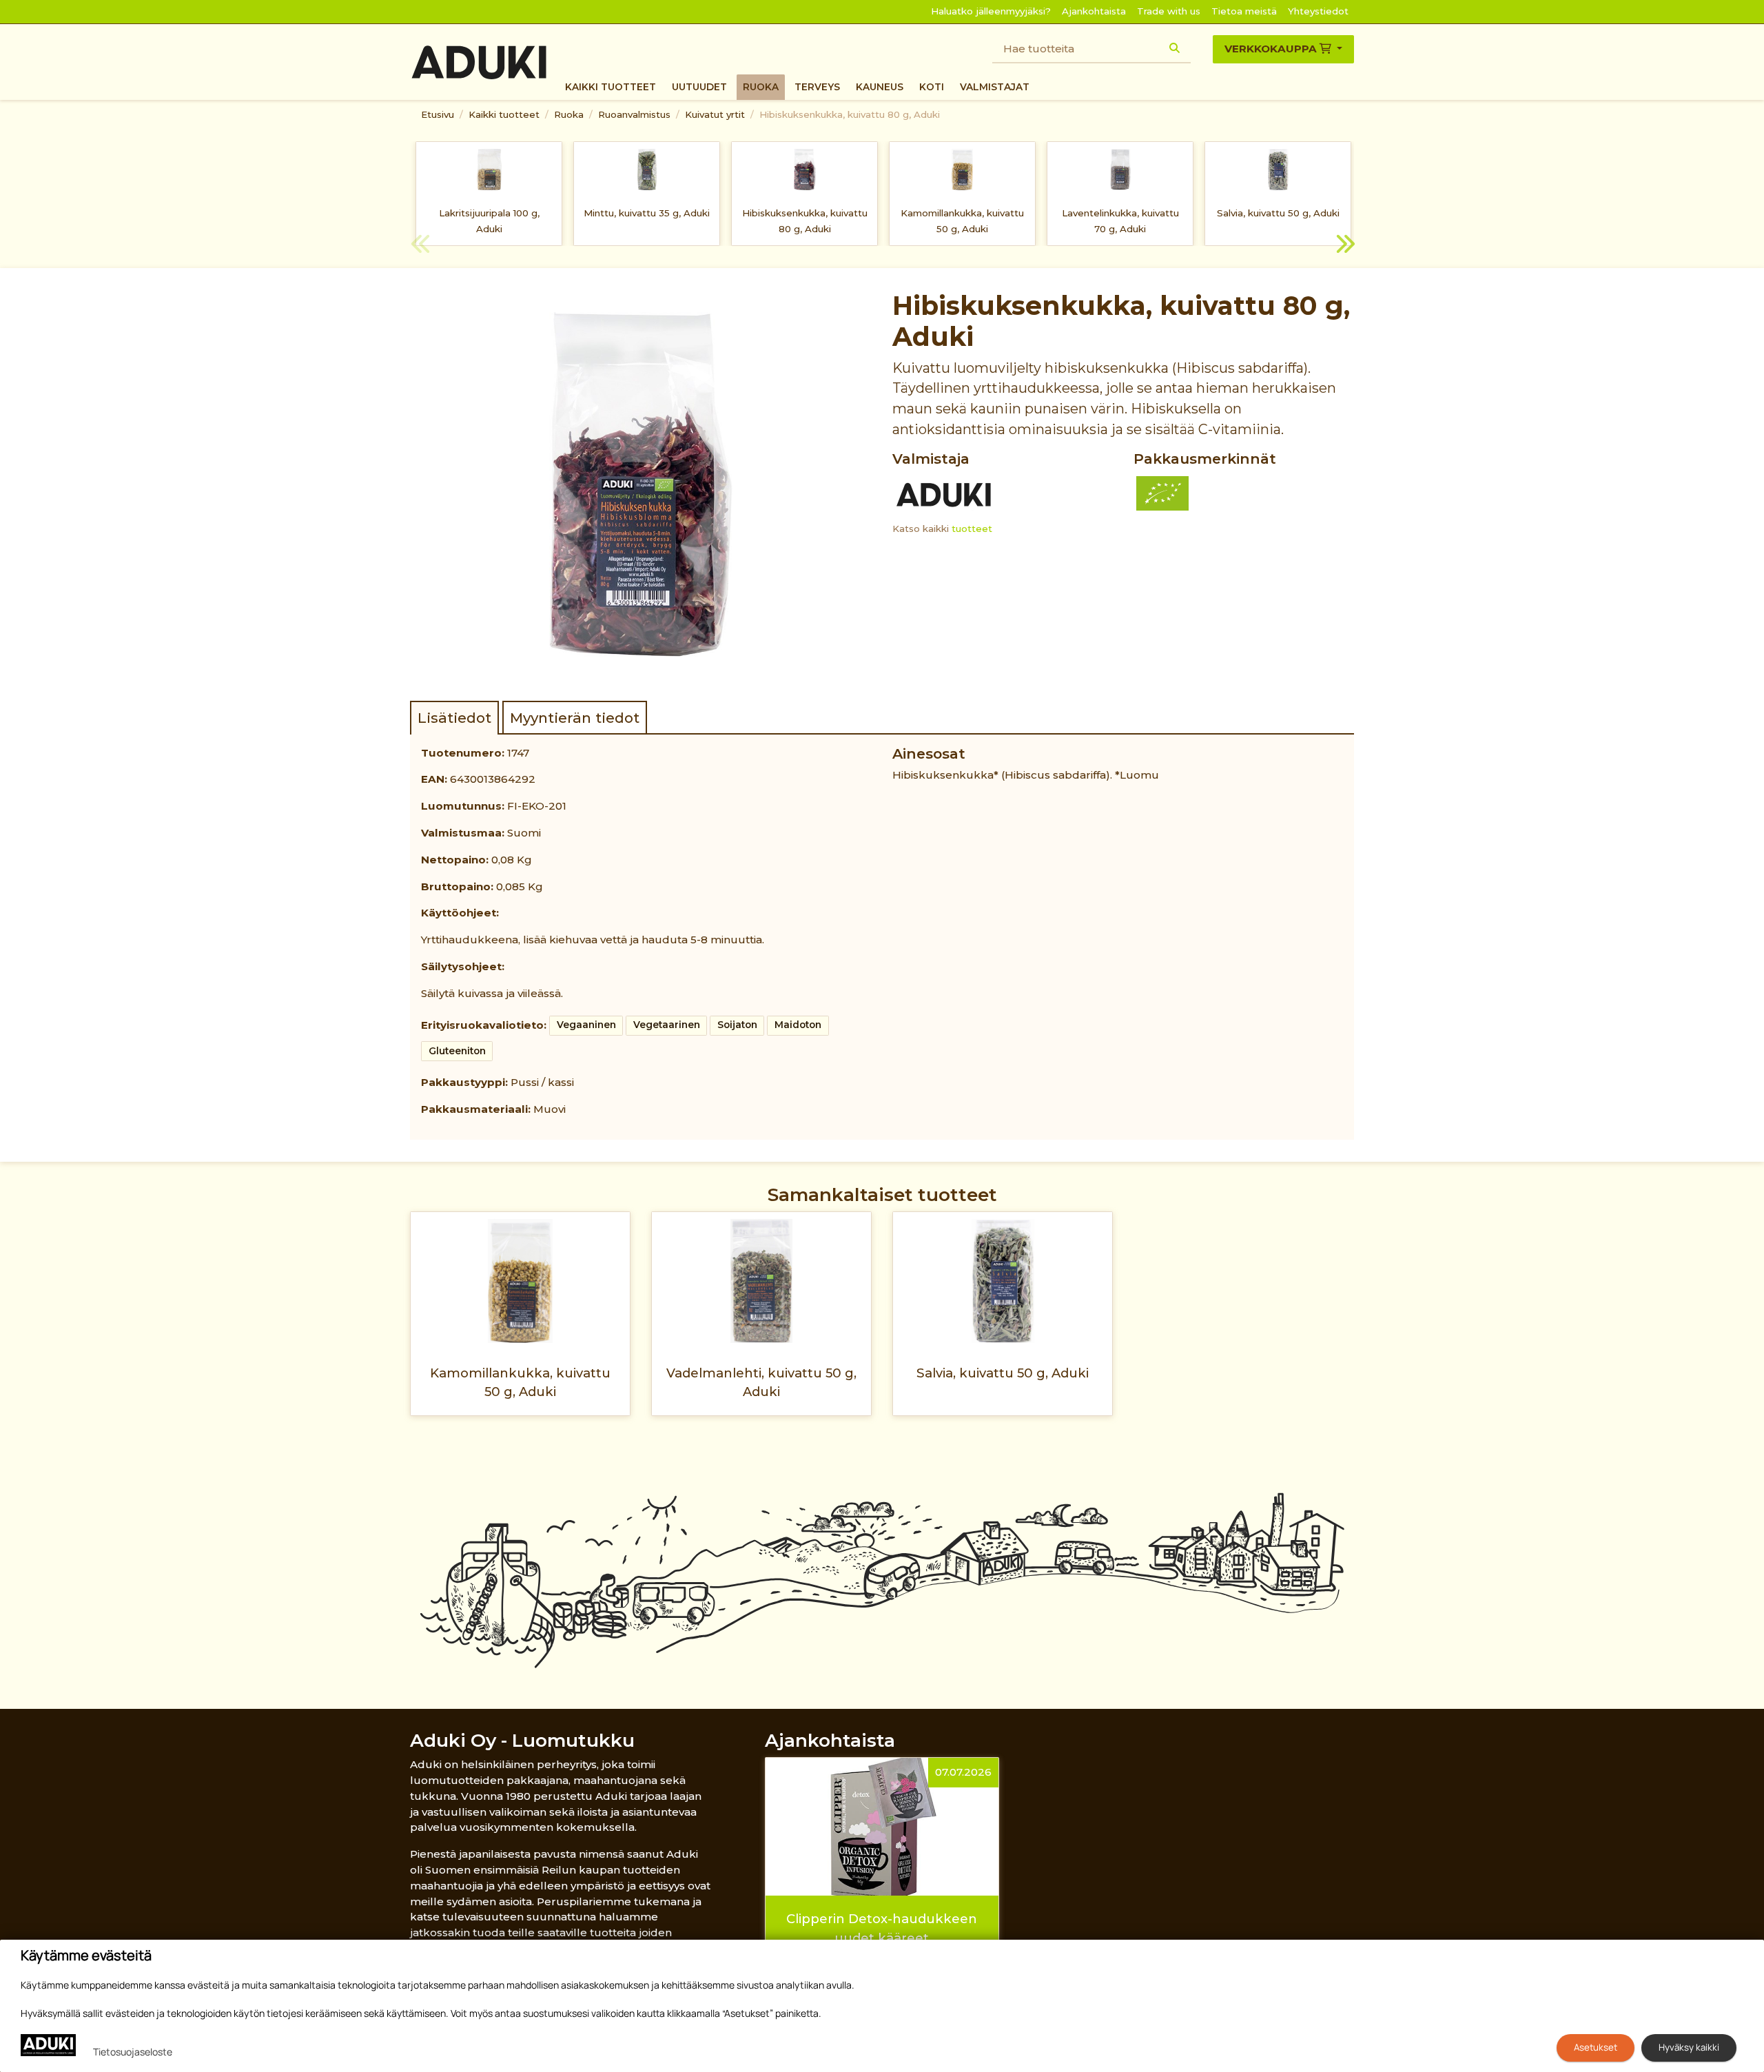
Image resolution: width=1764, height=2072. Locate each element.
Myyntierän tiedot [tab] (575, 718)
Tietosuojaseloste (133, 2052)
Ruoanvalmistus (634, 114)
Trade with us (1169, 11)
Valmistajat (995, 87)
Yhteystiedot (1318, 11)
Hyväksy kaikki (1689, 2047)
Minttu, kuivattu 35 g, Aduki (647, 213)
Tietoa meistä (1244, 11)
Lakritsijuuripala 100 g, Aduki (489, 221)
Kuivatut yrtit (715, 114)
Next (1344, 246)
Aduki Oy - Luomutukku (522, 1740)
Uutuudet (699, 87)
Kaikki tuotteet (611, 87)
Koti (932, 87)
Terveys (817, 87)
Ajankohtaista (1094, 11)
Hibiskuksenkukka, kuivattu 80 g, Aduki (850, 114)
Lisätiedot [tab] (454, 718)
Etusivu (438, 114)
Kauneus (880, 87)
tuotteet (972, 529)
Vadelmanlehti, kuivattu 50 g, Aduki (761, 1382)
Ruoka (761, 87)
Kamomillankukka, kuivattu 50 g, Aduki (962, 221)
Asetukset (1596, 2047)
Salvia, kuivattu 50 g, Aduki (1278, 213)
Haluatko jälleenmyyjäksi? (991, 11)
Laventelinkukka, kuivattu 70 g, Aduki (1120, 221)
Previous (420, 246)
